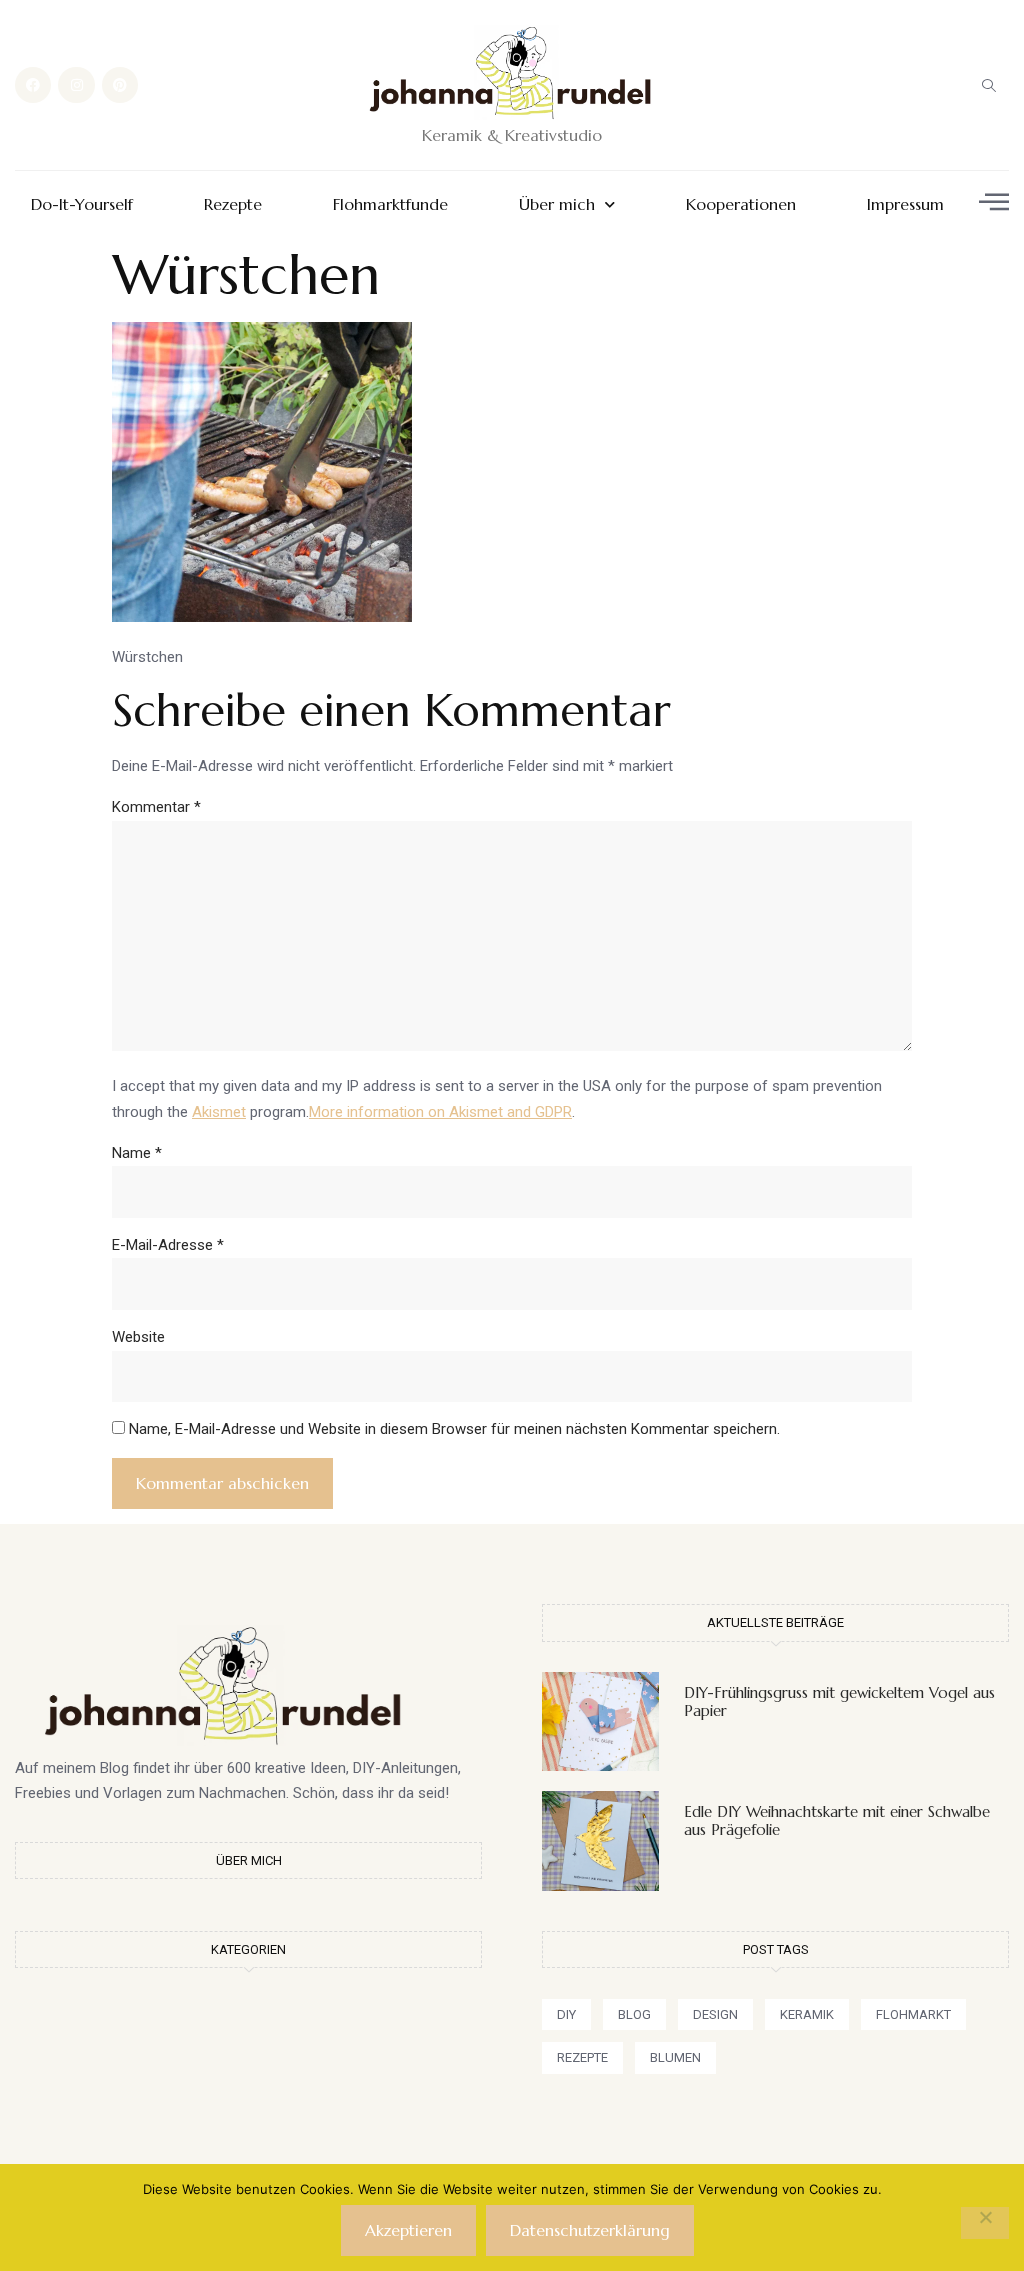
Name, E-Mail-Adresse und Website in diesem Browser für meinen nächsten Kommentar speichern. (454, 1429)
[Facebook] (33, 85)
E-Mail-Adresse (168, 1245)
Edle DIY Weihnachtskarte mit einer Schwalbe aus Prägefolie (837, 1820)
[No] (985, 2223)
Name (137, 1153)
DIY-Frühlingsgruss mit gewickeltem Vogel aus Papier (839, 1701)
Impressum (905, 204)
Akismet (219, 1112)
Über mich (557, 204)
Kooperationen (741, 204)
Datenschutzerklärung (590, 2230)
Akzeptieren (408, 2230)
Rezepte (233, 204)
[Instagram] (76, 85)
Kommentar (156, 807)
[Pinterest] (120, 85)
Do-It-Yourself (82, 204)
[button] (989, 85)
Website (138, 1337)
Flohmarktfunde (390, 204)
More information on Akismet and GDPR (440, 1112)
